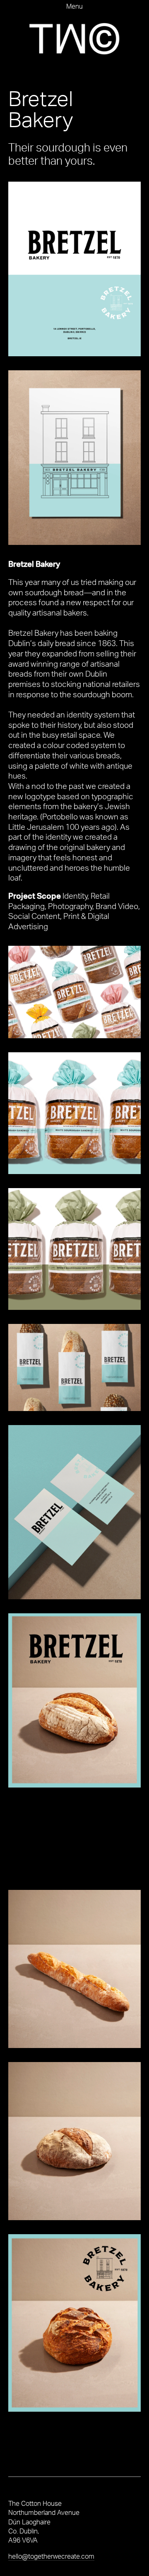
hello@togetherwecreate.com (51, 2556)
